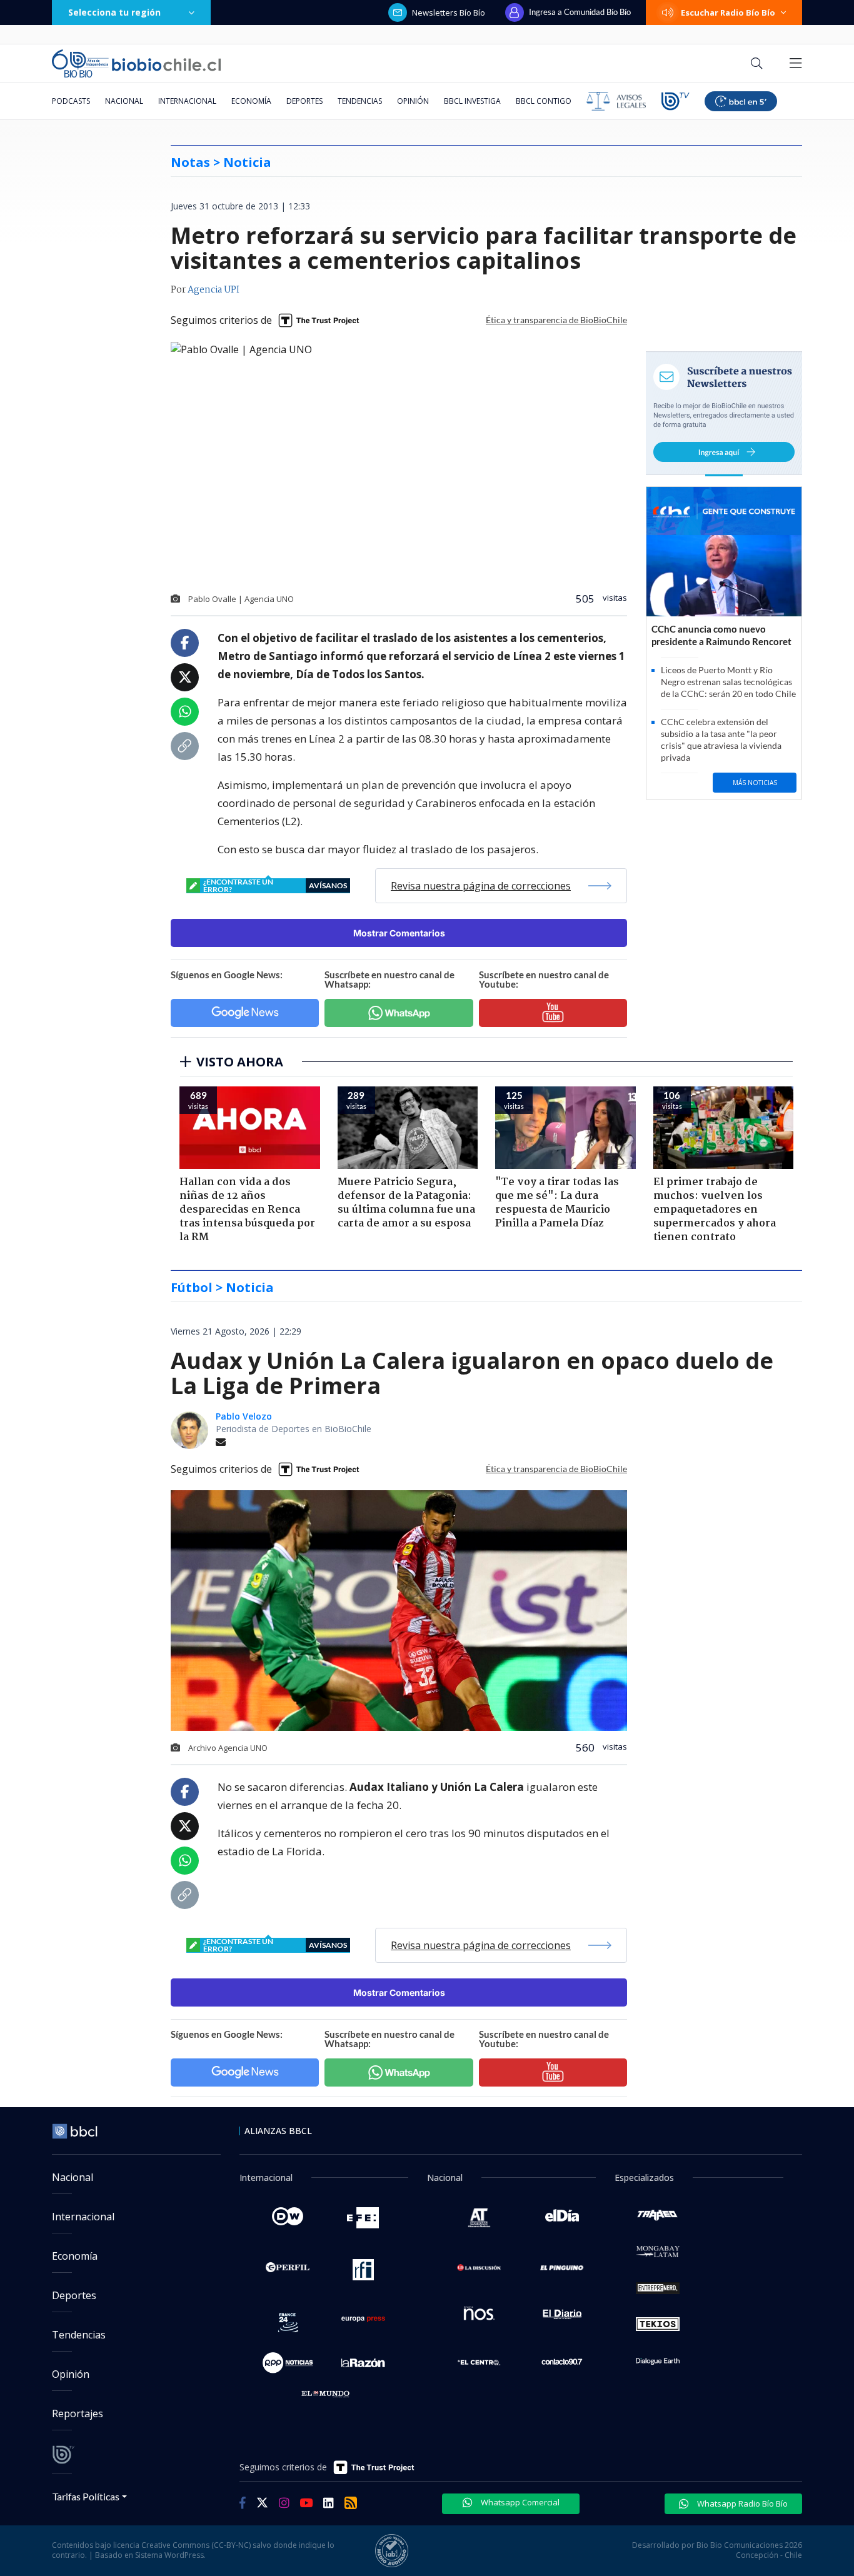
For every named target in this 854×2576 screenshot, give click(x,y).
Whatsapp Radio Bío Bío (741, 2503)
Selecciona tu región (114, 12)
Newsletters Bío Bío (449, 13)
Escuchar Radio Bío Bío (728, 13)
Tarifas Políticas (86, 2496)
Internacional (187, 101)
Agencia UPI (213, 290)
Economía (251, 101)
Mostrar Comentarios (399, 933)
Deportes (304, 101)
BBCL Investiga (472, 101)
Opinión (413, 101)
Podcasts (71, 101)
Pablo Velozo (244, 1416)
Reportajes (78, 2413)
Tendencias (360, 101)
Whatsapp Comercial (519, 2502)
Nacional (124, 101)
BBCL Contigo (544, 101)
